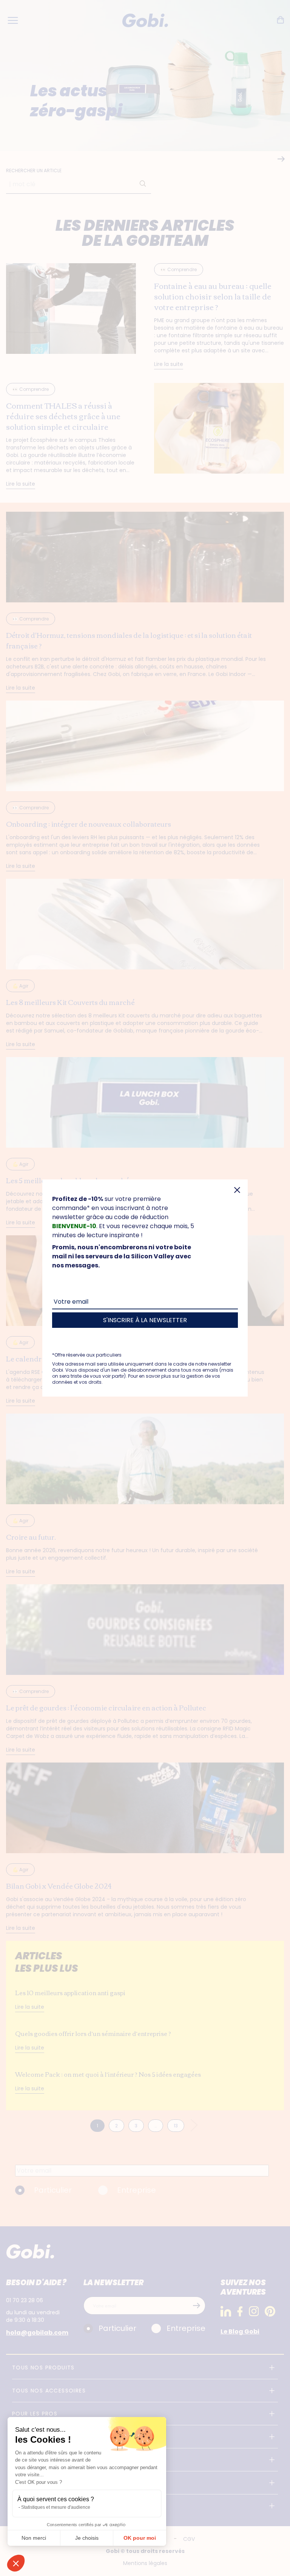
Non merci (34, 2538)
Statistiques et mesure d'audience (56, 2507)
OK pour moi (140, 2538)
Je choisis (87, 2538)
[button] (16, 2563)
